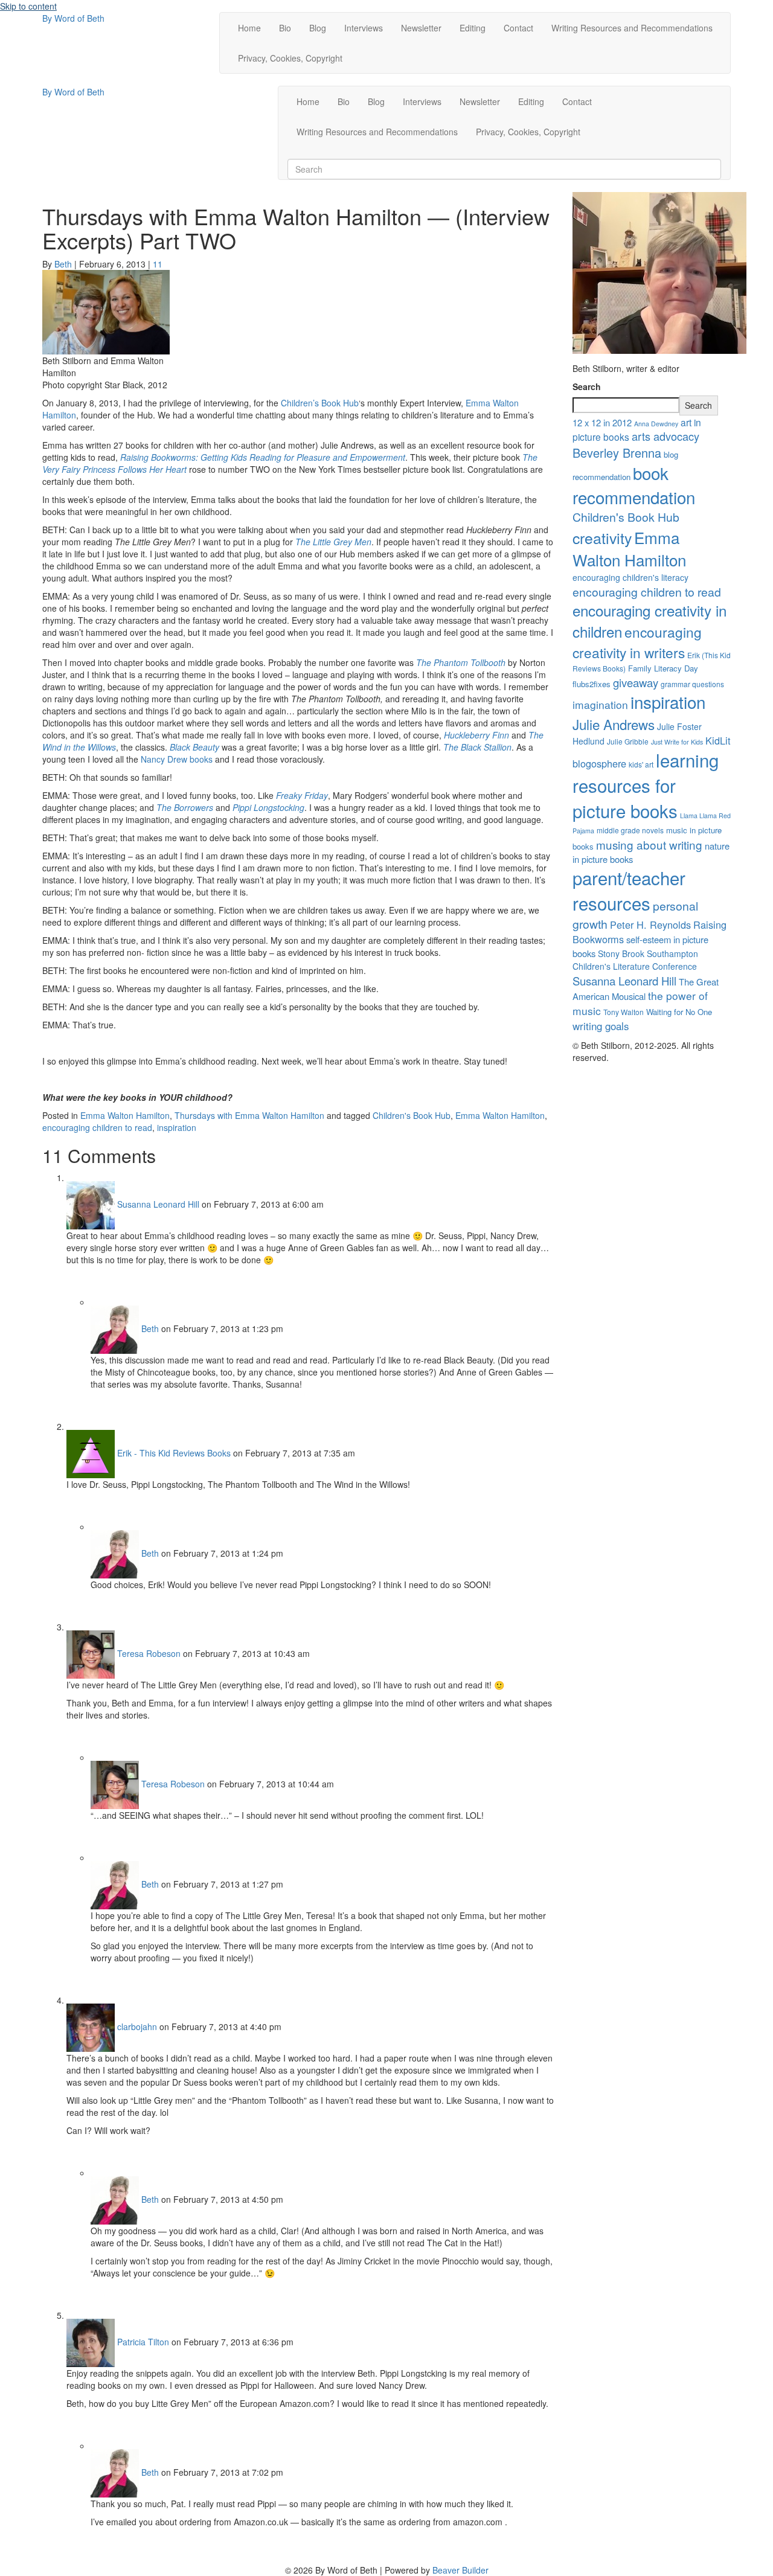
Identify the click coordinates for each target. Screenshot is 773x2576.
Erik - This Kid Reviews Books (174, 1453)
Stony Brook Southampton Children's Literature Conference (635, 960)
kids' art (641, 764)
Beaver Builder (460, 2570)
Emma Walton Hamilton (125, 1115)
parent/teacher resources (629, 890)
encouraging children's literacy (630, 577)
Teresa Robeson (149, 1653)
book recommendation (634, 485)
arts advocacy (666, 436)
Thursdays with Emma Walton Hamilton (249, 1115)
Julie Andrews (614, 724)
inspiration (177, 1127)
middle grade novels (630, 830)
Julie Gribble (628, 741)
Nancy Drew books (177, 759)
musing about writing (649, 844)
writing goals (601, 1026)
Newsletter (421, 28)
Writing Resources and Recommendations (632, 28)
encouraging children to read (97, 1127)
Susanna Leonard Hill (158, 1204)
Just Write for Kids (677, 742)
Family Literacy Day (663, 668)
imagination (600, 704)
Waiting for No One (679, 1012)
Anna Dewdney (656, 424)
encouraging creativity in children (650, 621)
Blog (318, 28)
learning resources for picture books (646, 785)
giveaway (636, 682)
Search (587, 386)
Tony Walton (624, 1012)
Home (249, 28)
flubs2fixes (592, 684)
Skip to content (28, 6)
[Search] (291, 154)
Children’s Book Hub (320, 403)
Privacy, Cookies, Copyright (290, 58)
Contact (518, 28)
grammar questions (692, 684)
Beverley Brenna (617, 453)
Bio (285, 28)
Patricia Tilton (143, 2342)
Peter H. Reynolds (650, 924)
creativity (602, 537)
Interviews (364, 28)
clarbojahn (137, 2027)
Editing (473, 28)
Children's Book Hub (412, 1115)
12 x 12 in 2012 (602, 422)
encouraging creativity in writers (637, 642)
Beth (150, 1328)
